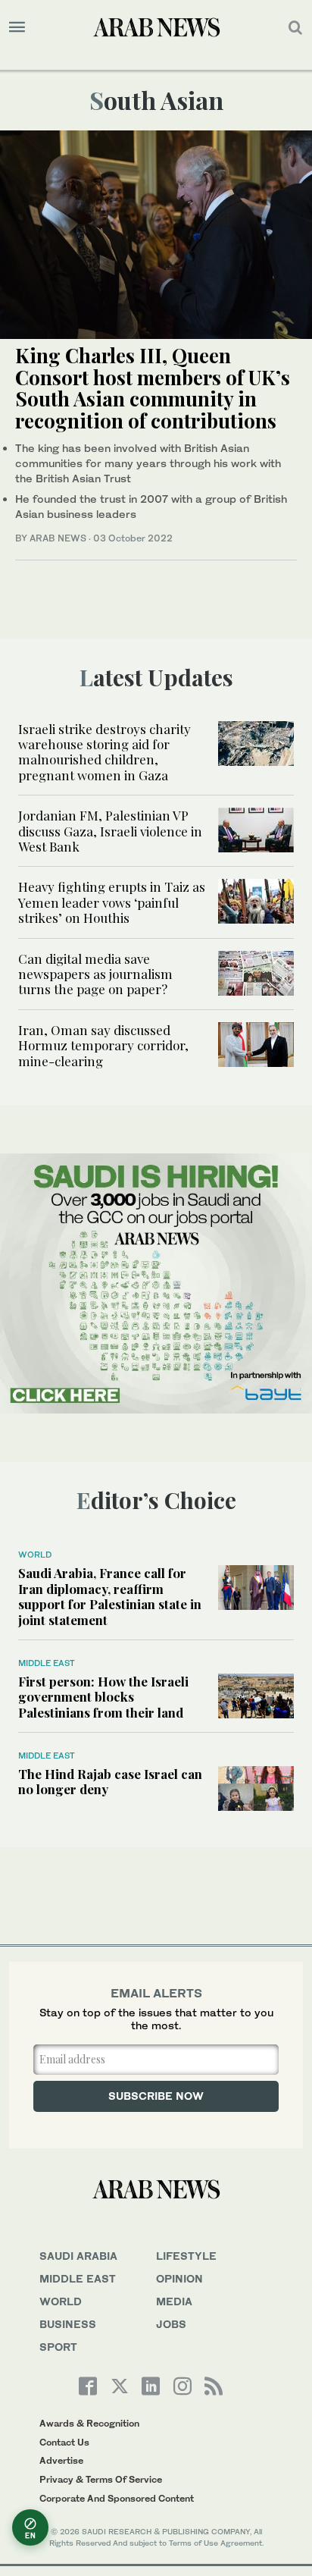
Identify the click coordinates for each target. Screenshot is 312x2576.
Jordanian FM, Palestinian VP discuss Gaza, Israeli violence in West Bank (110, 831)
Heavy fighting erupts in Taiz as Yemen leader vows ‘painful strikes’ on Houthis (112, 902)
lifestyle (186, 2256)
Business (68, 2324)
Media (174, 2301)
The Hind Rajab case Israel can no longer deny (110, 1781)
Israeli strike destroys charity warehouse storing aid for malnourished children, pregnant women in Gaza (105, 752)
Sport (58, 2347)
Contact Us (64, 2442)
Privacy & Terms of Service (101, 2479)
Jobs (171, 2324)
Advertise (61, 2460)
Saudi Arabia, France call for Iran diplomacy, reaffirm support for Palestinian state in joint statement (110, 1596)
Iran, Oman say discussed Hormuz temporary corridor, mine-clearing (103, 1045)
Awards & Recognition (89, 2423)
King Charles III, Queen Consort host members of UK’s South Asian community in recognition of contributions (153, 388)
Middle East (47, 1663)
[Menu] (17, 27)
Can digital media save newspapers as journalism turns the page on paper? (95, 974)
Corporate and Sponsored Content (117, 2498)
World (35, 1555)
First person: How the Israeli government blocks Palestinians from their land (103, 1697)
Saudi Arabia (78, 2256)
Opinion (179, 2278)
